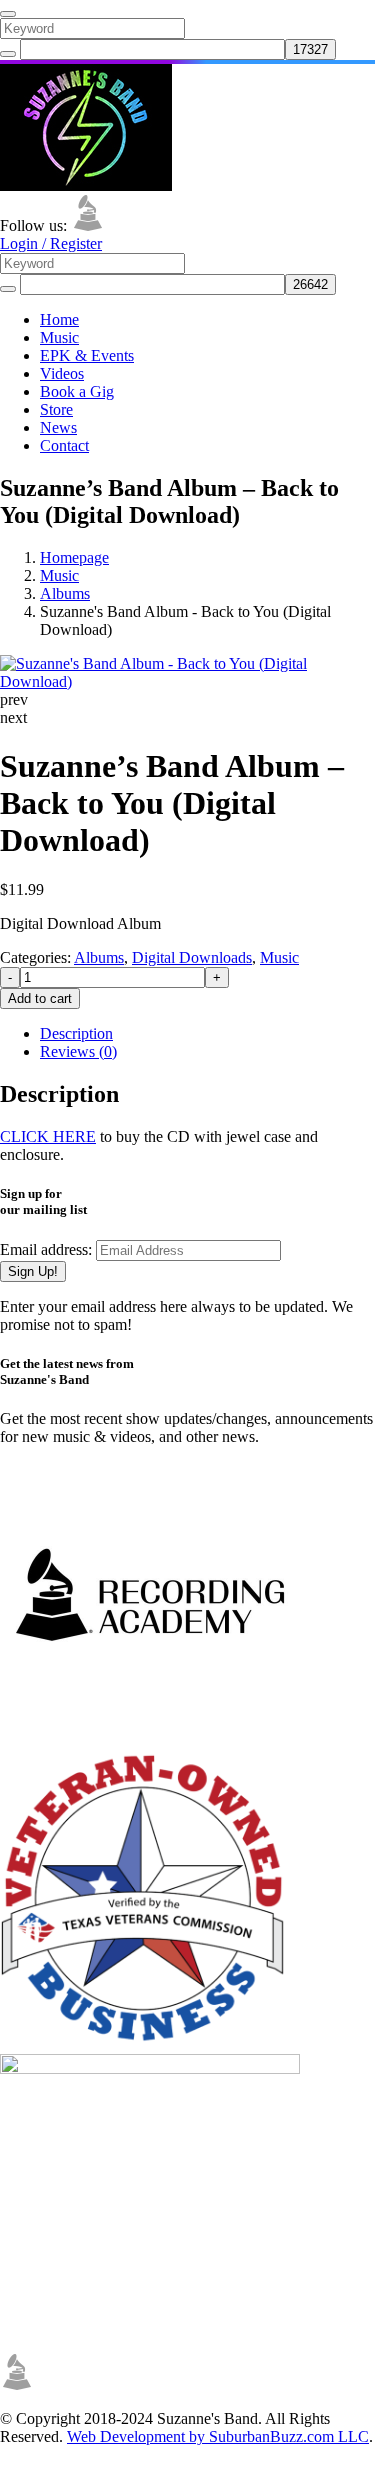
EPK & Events (87, 355)
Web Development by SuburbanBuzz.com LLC (218, 2436)
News (58, 427)
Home (59, 319)
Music (59, 337)
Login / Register (51, 243)
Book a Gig (77, 391)
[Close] (8, 14)
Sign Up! (33, 1271)
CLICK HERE (48, 1136)
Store (56, 409)
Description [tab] (76, 1033)
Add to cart (40, 998)
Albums (65, 593)
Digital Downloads (192, 957)
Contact (64, 445)
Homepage (74, 557)
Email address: (48, 1249)
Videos (62, 373)
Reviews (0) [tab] (78, 1051)
